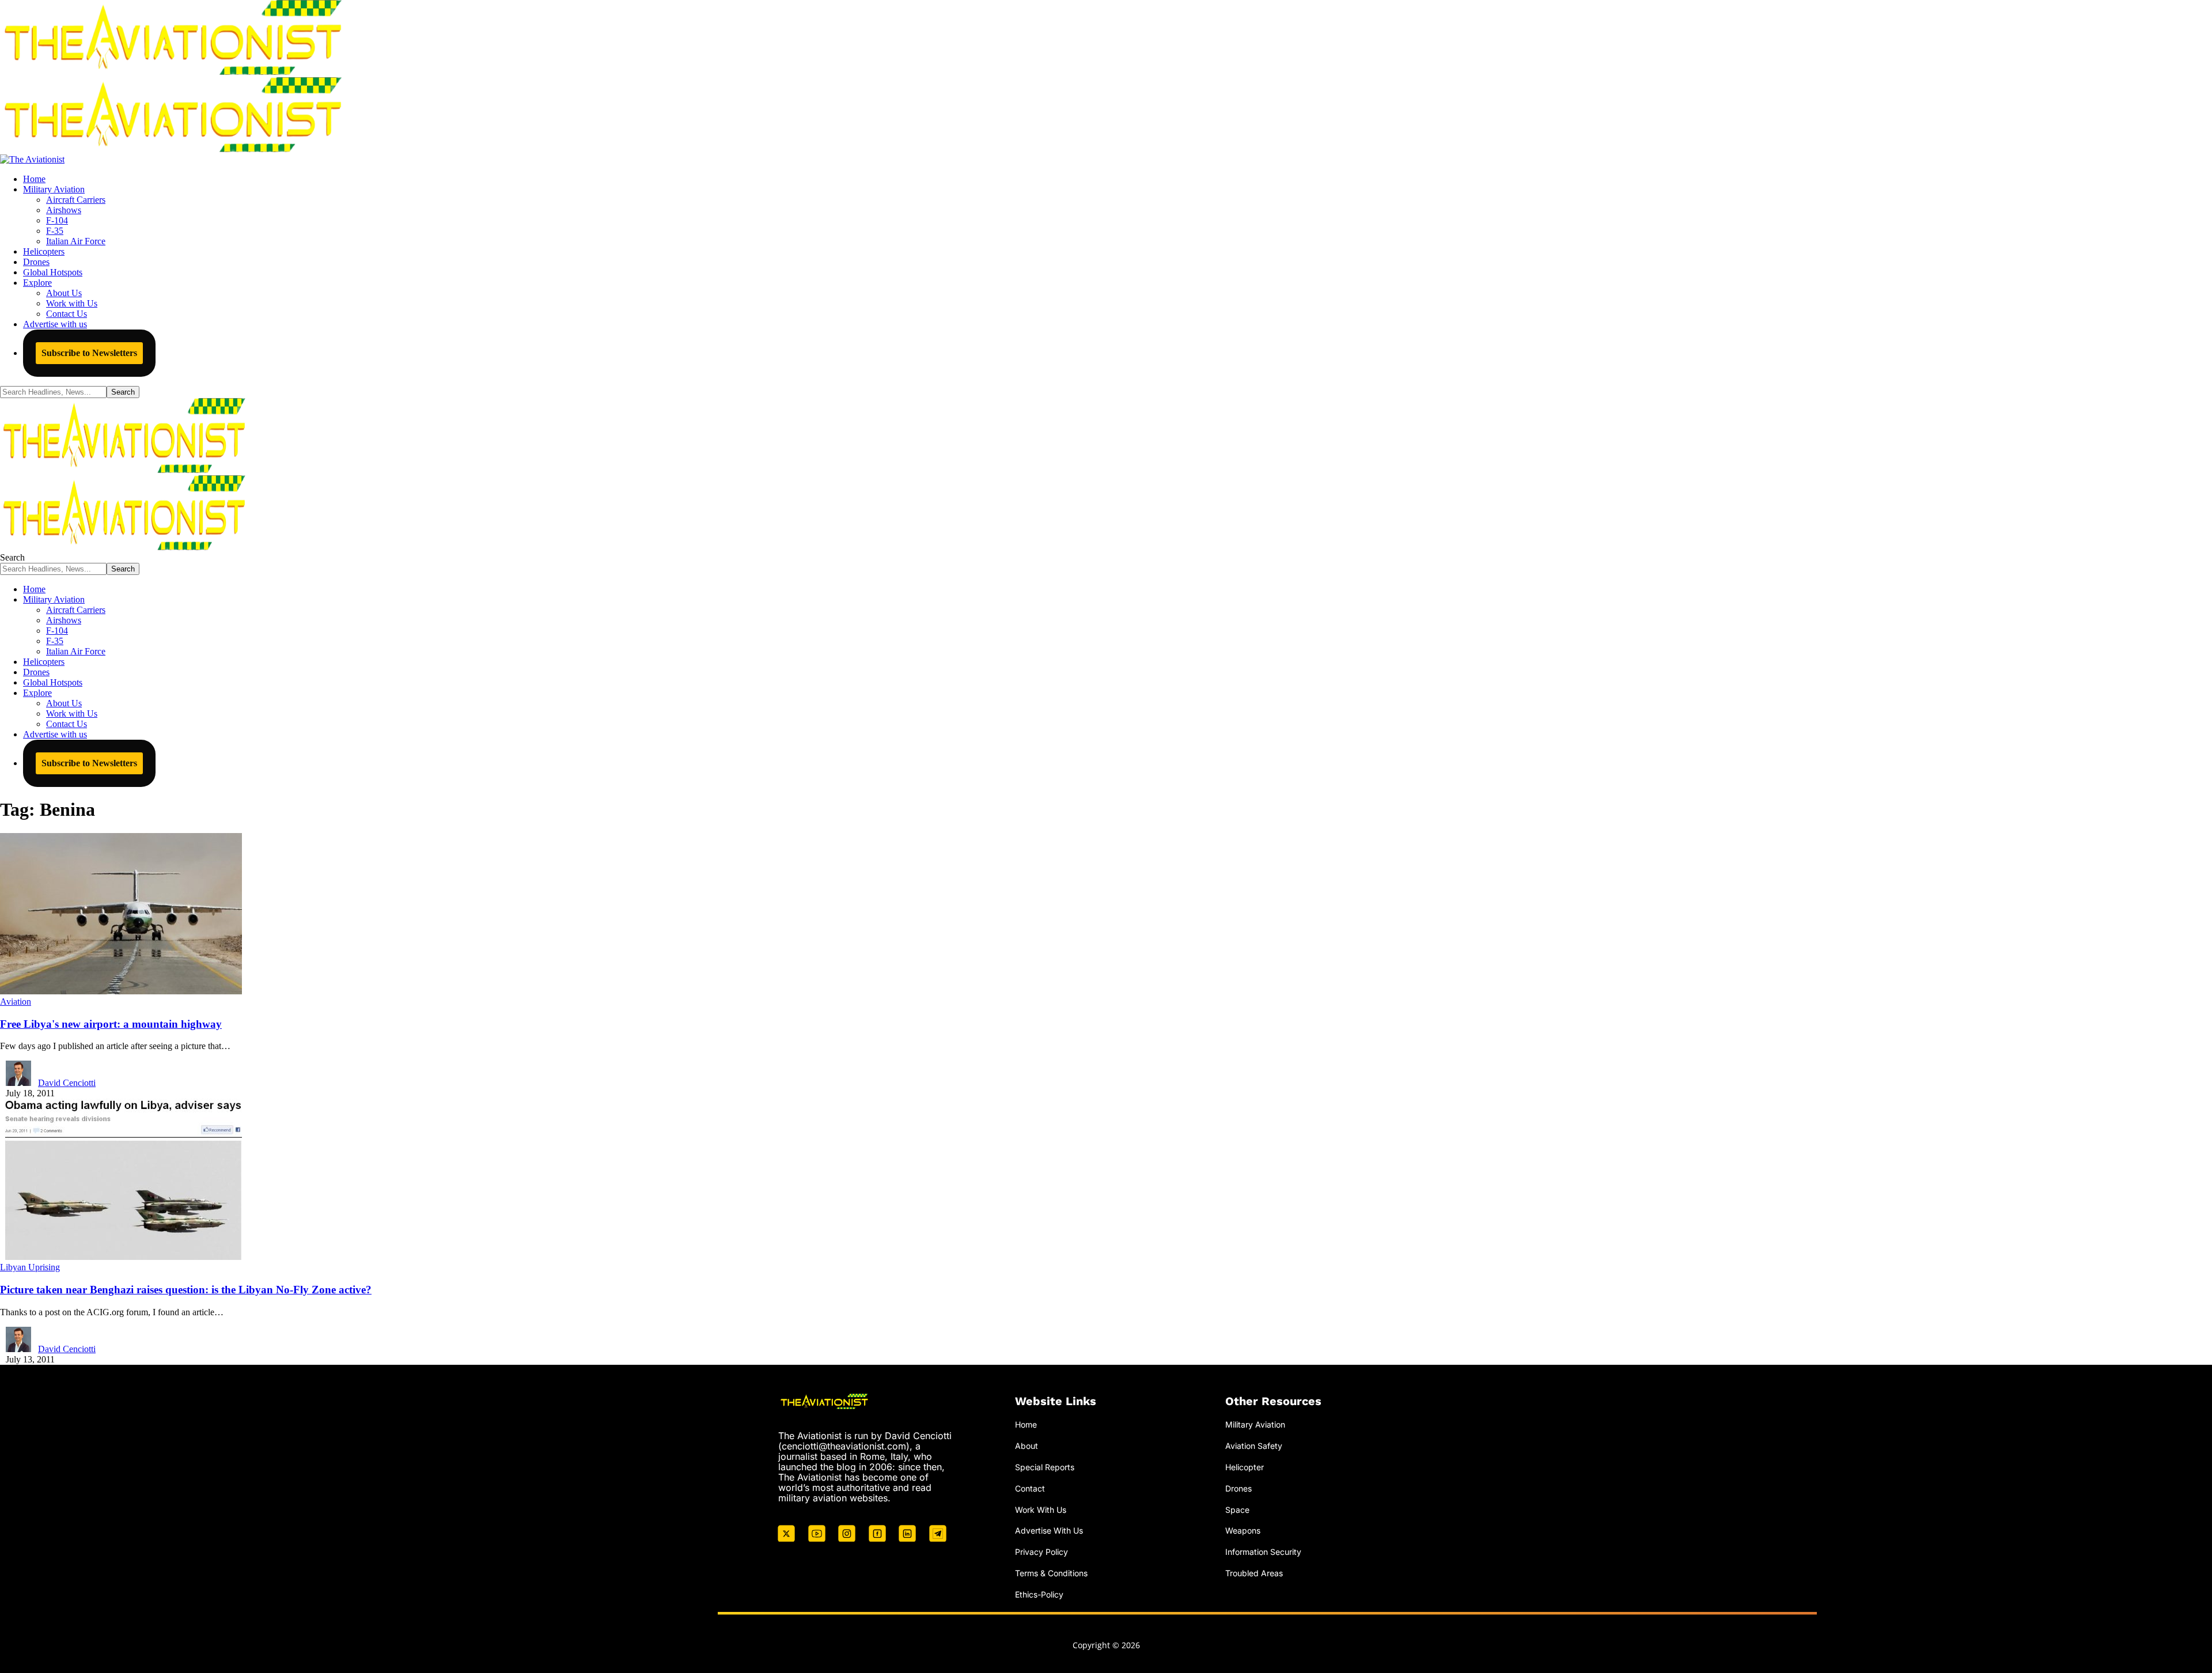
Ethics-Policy (1039, 1594)
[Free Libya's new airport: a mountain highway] (121, 991)
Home (1026, 1424)
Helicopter (1245, 1467)
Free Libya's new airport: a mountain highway (111, 1024)
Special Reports (1045, 1467)
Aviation (16, 1002)
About (1027, 1446)
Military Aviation (1255, 1424)
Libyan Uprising (30, 1267)
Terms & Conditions (1051, 1573)
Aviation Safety (1254, 1446)
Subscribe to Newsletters (89, 353)
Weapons (1243, 1530)
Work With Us (1041, 1510)
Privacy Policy (1041, 1552)
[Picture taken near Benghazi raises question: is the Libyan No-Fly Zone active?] (121, 1257)
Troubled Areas (1254, 1573)
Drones (1238, 1488)
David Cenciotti (67, 1083)
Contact (1030, 1488)
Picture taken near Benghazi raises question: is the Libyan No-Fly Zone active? (186, 1290)
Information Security (1263, 1552)
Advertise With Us (1049, 1530)
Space (1237, 1510)
